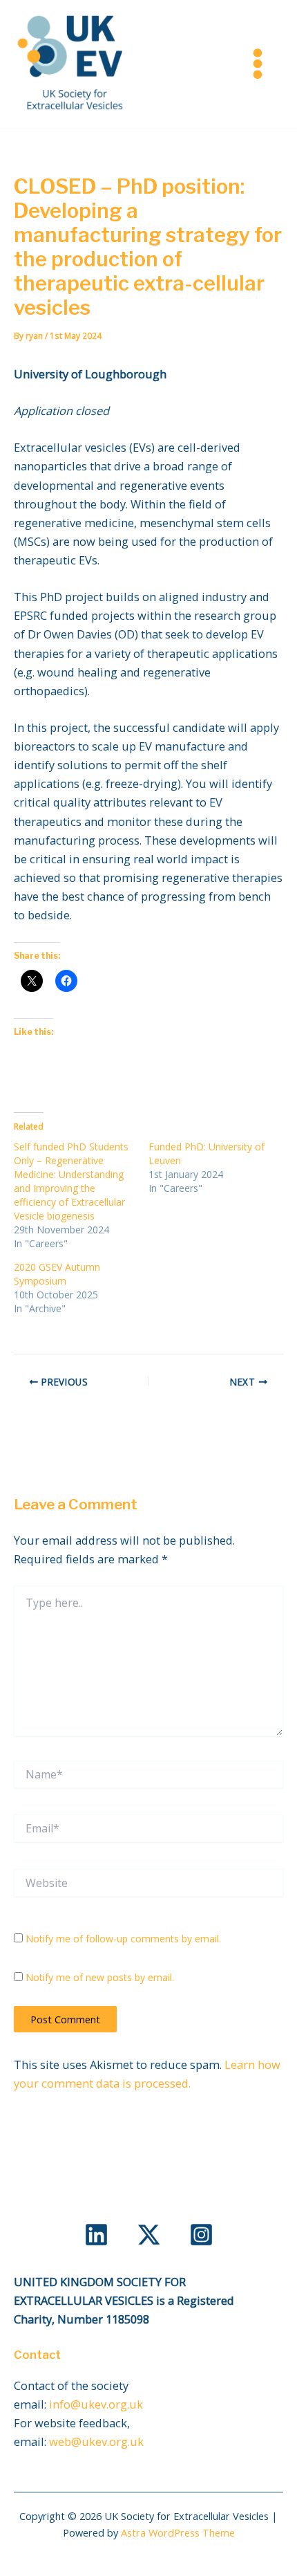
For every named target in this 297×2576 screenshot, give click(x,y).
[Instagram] (201, 2235)
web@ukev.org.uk (96, 2441)
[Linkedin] (96, 2235)
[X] (149, 2235)
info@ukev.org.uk (96, 2404)
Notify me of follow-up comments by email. (123, 1939)
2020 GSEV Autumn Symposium (57, 1274)
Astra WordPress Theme (178, 2532)
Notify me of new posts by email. (100, 1977)
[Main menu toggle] (257, 64)
